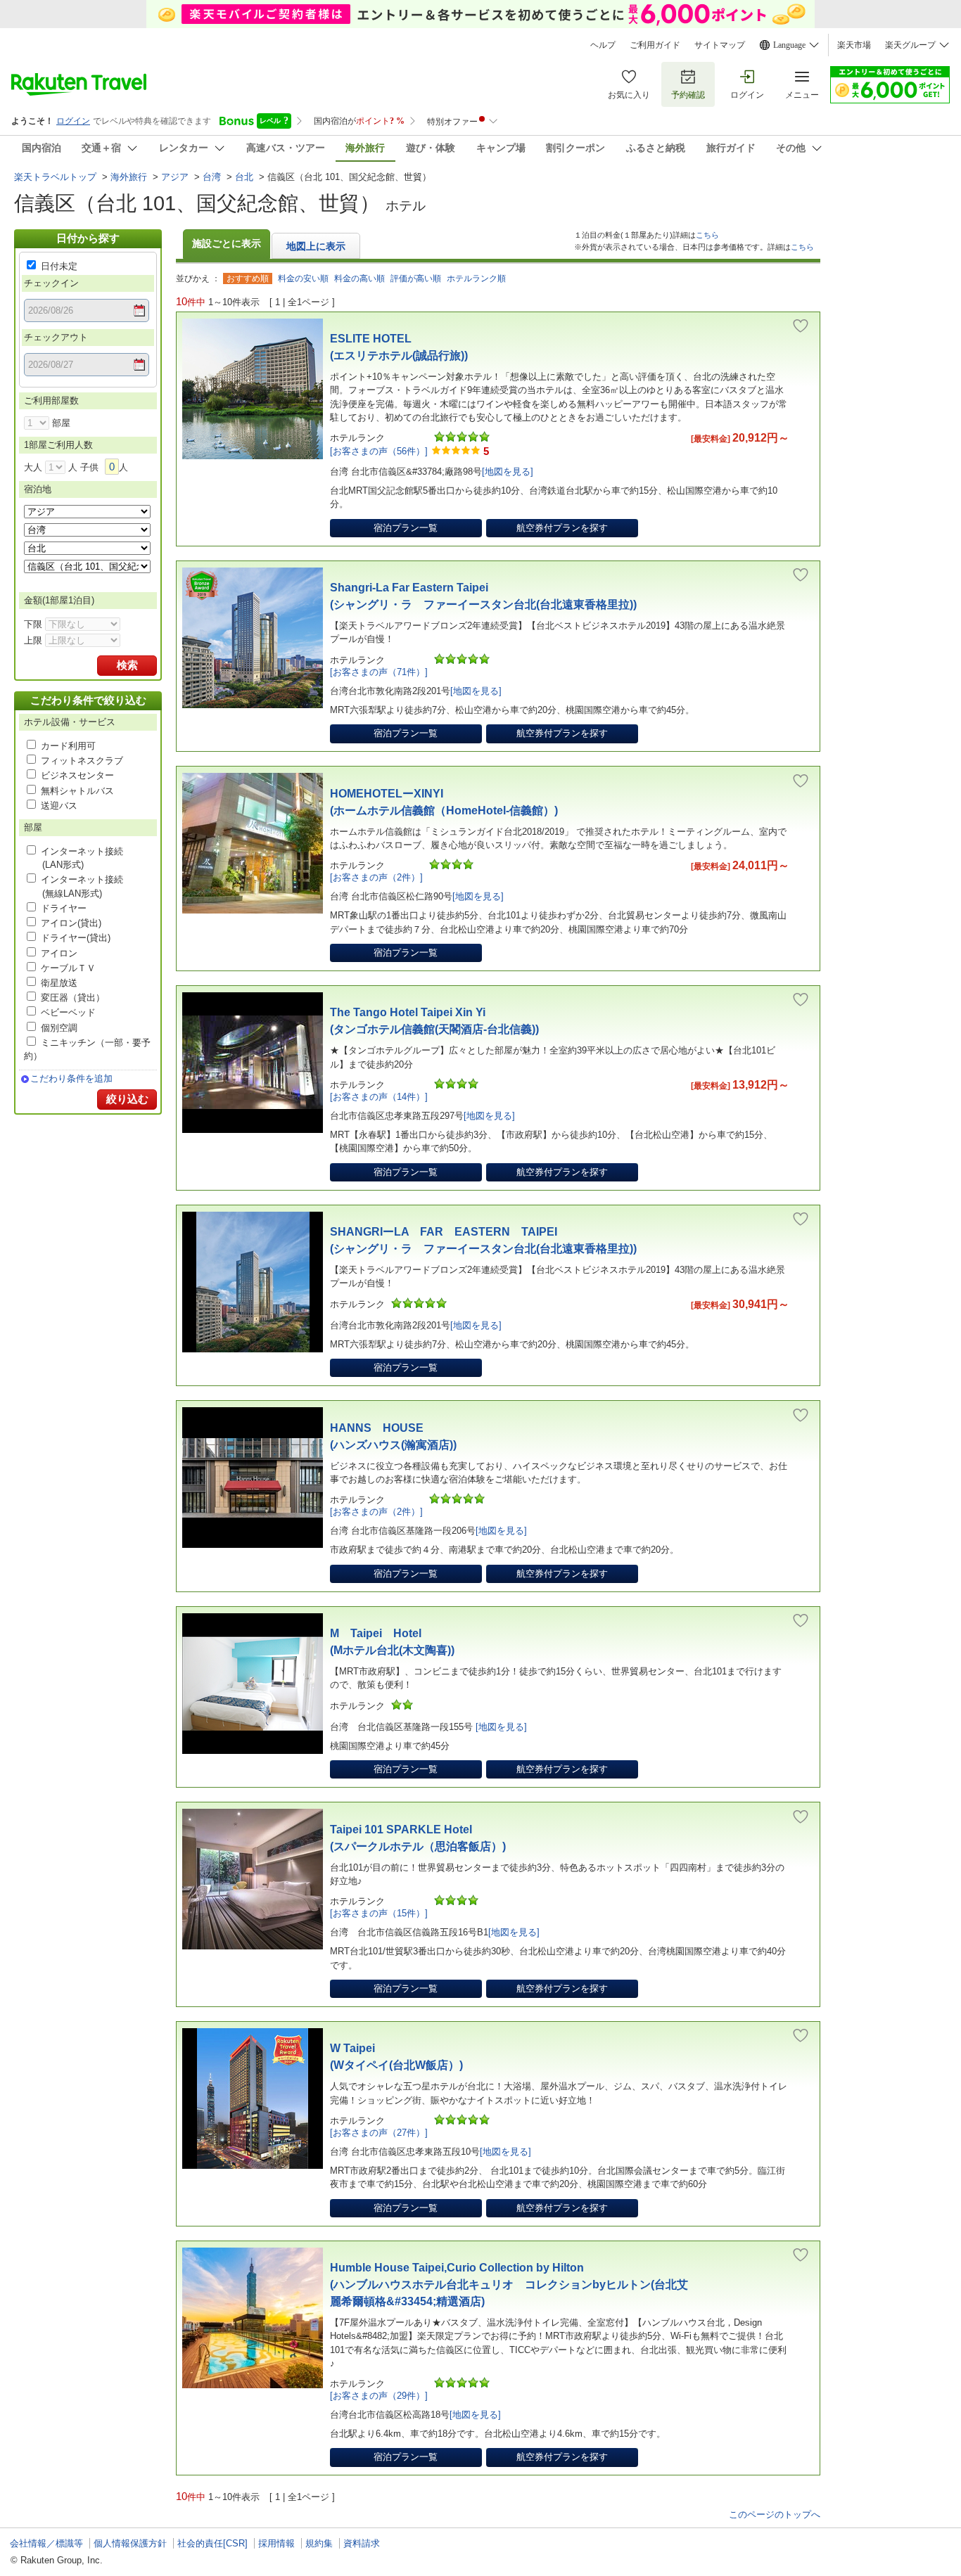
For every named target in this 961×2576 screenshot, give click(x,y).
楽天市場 (854, 45)
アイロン (59, 953)
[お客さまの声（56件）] (379, 451)
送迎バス (59, 806)
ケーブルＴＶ (68, 968)
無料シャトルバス (77, 791)
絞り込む (127, 1099)
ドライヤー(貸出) (76, 938)
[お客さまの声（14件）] (379, 1097)
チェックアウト (56, 337)
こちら (707, 235)
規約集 (319, 2543)
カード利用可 (68, 746)
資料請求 (362, 2543)
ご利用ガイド (655, 45)
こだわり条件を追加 (71, 1078)
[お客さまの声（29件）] (379, 2396)
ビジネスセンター (77, 775)
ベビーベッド (68, 1012)
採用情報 (276, 2543)
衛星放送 (59, 983)
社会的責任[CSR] (212, 2543)
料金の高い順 (359, 278)
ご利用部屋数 (51, 401)
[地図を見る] (508, 472)
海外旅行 (129, 177)
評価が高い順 (416, 278)
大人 (33, 467)
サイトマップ (720, 45)
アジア (175, 177)
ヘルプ (603, 45)
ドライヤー (64, 908)
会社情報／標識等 (46, 2543)
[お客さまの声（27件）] (379, 2133)
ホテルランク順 (476, 278)
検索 (127, 665)
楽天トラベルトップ (55, 177)
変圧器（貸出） (73, 998)
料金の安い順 (303, 278)
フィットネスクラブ (82, 761)
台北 (244, 177)
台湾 (212, 177)
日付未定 (59, 266)
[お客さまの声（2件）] (376, 877)
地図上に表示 (316, 246)
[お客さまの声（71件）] (379, 672)
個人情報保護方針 (130, 2543)
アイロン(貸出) (71, 923)
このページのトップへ (775, 2514)
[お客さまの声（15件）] (379, 1913)
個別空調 (59, 1028)
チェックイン (51, 283)
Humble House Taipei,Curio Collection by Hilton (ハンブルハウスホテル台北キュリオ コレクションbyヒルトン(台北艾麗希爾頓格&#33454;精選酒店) (509, 2285)
